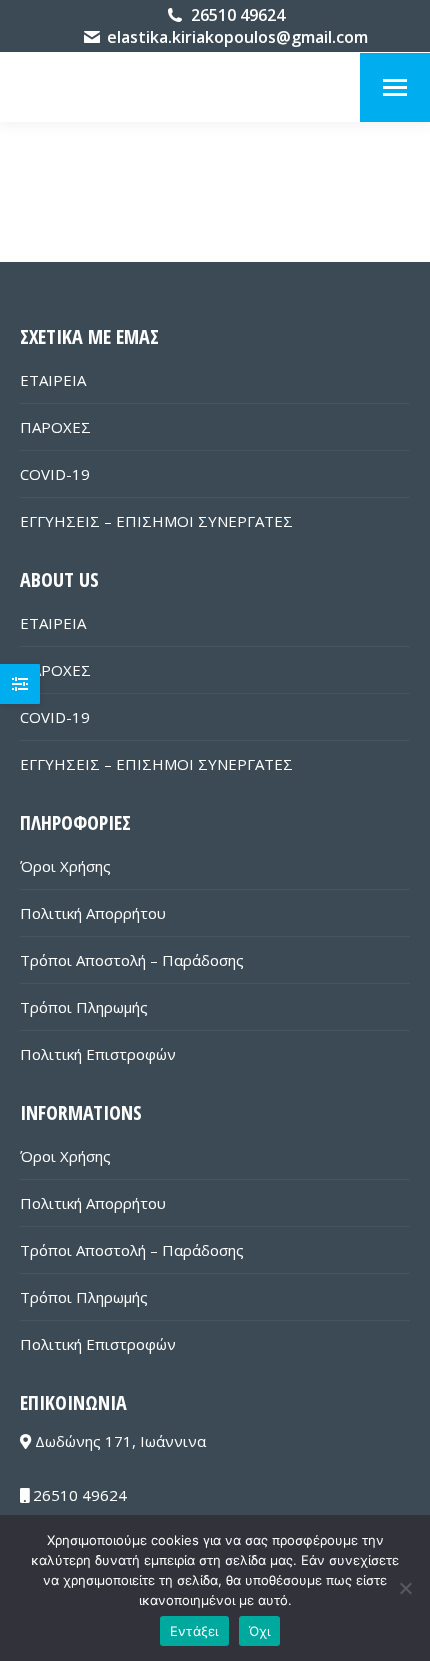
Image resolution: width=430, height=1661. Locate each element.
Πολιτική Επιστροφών (98, 1054)
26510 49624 (238, 15)
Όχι (260, 1631)
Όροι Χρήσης (65, 866)
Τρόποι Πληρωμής (84, 1007)
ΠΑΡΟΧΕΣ (55, 427)
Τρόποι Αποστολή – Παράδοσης (132, 960)
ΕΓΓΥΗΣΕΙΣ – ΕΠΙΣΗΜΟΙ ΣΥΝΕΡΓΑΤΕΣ (156, 521)
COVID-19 (55, 474)
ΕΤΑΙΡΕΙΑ (53, 380)
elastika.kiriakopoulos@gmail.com (237, 37)
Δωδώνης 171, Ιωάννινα (118, 1441)
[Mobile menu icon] (395, 87)
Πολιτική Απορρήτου (93, 913)
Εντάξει (194, 1631)
